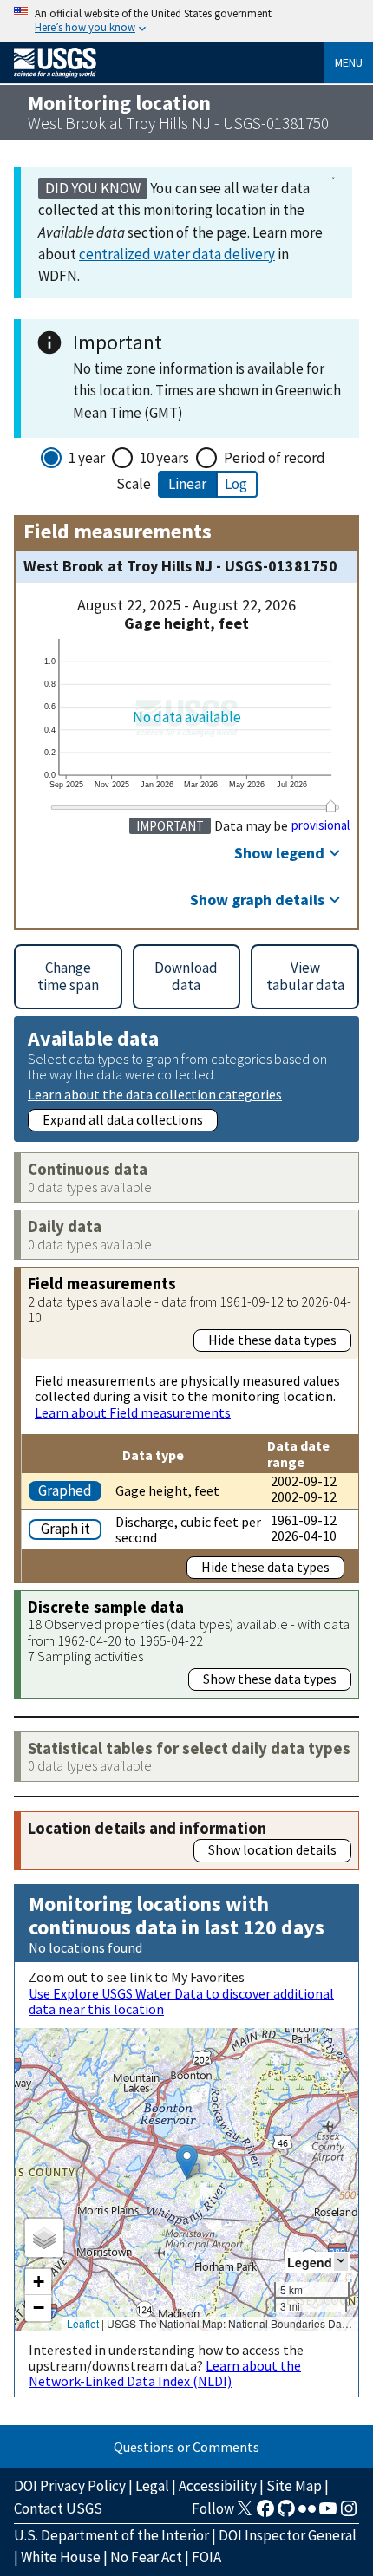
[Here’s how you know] (186, 21)
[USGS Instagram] (349, 2514)
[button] (187, 2162)
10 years (164, 458)
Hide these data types (272, 1340)
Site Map (294, 2486)
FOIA (206, 2557)
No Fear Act (146, 2557)
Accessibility (218, 2486)
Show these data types (270, 1679)
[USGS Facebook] (265, 2514)
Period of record (275, 458)
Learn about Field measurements (133, 1412)
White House (61, 2557)
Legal (152, 2486)
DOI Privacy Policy (70, 2486)
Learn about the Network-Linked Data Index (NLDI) (165, 2373)
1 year (87, 458)
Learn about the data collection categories (155, 1094)
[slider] (330, 806)
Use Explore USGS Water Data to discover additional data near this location (181, 2001)
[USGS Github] (286, 2514)
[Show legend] (341, 2262)
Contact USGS (58, 2508)
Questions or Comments (186, 2447)
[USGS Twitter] (245, 2514)
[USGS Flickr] (307, 2514)
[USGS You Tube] (328, 2514)
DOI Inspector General (288, 2535)
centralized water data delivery (177, 254)
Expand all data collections (123, 1119)
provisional (321, 825)
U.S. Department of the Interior (111, 2535)
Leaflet (83, 2323)
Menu (349, 62)
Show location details (272, 1849)
